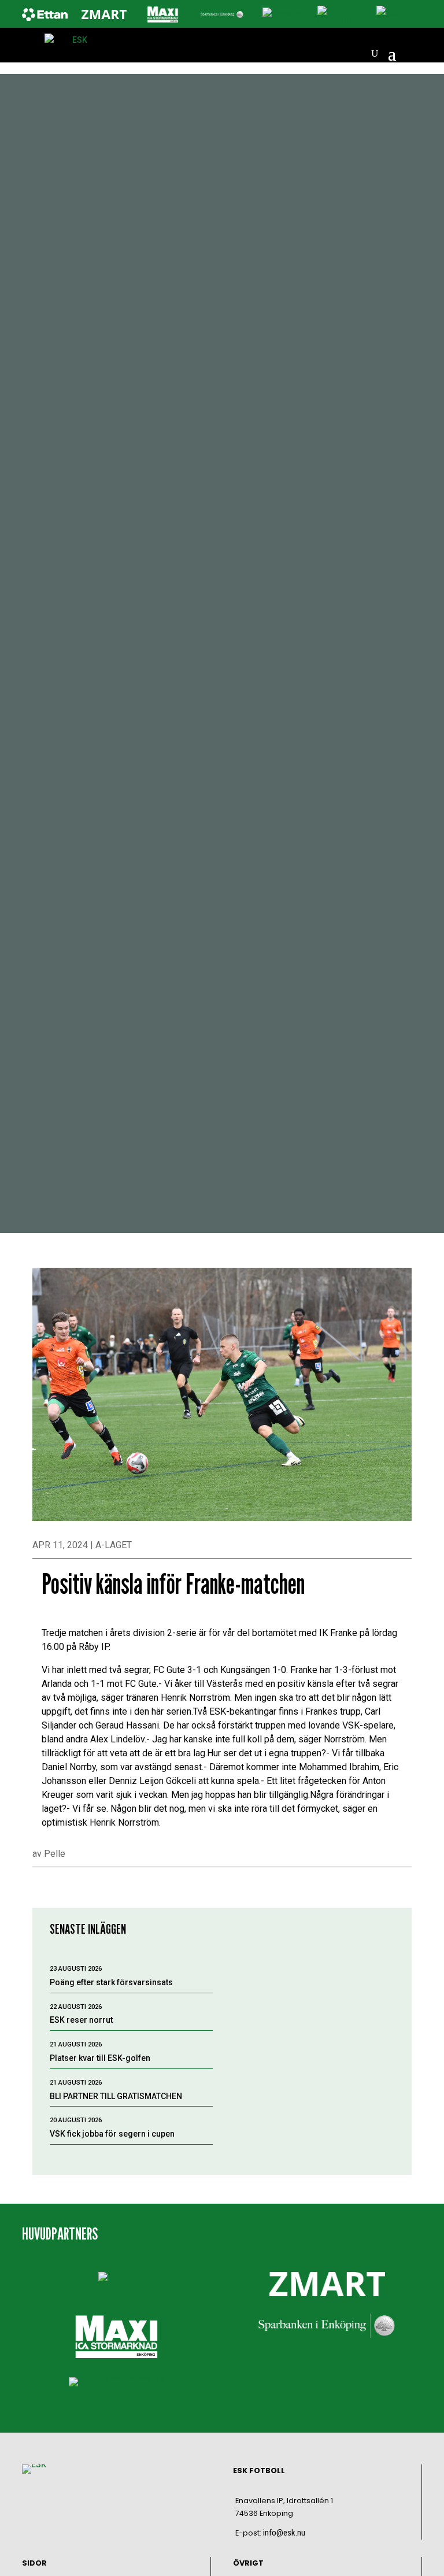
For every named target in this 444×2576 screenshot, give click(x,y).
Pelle (55, 1854)
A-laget (114, 1545)
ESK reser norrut (81, 2020)
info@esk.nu (284, 2533)
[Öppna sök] (375, 54)
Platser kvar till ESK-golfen (100, 2058)
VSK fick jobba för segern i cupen (112, 2134)
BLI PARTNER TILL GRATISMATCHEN (116, 2096)
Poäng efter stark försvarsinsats (111, 1982)
